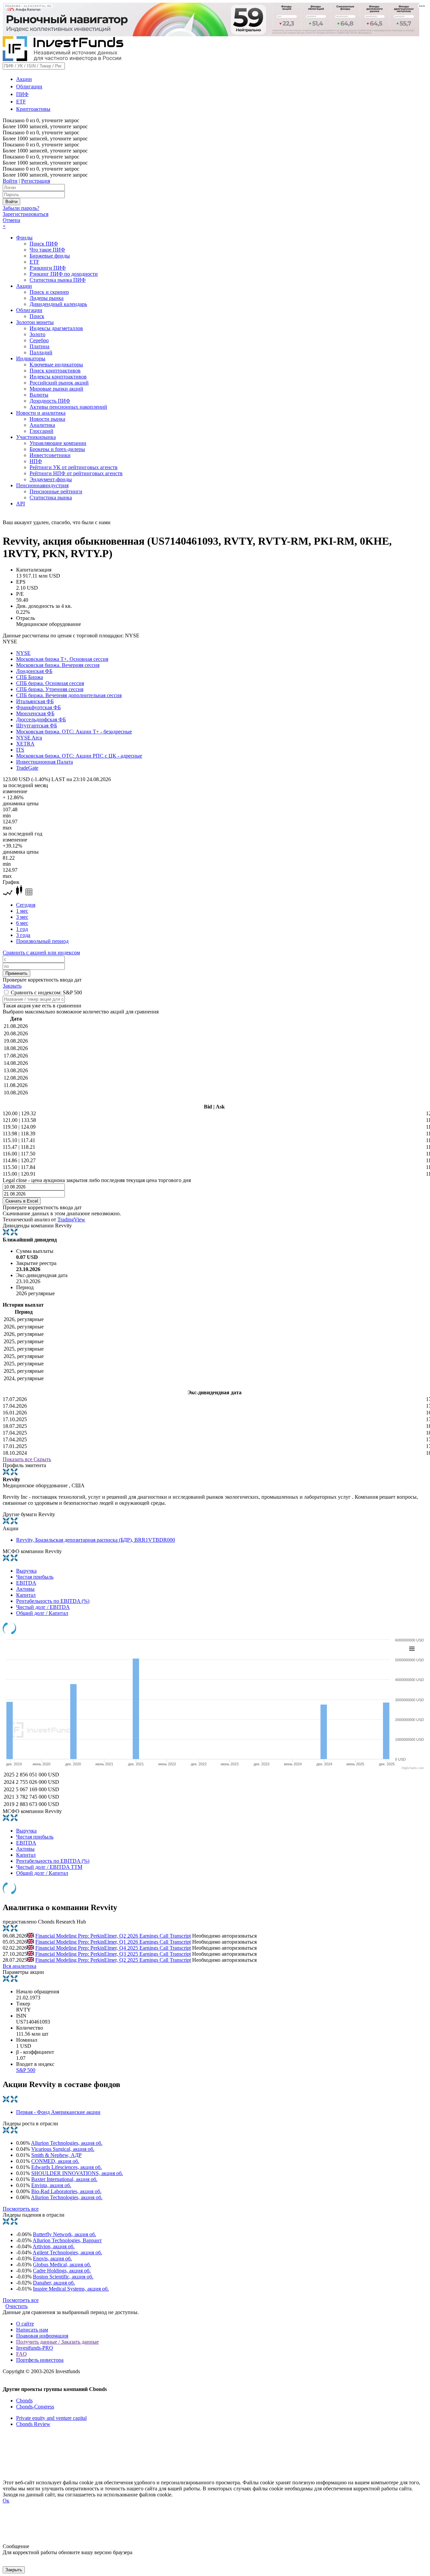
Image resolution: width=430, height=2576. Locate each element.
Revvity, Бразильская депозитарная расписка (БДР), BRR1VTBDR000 (96, 1540)
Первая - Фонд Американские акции (58, 2112)
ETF (21, 102)
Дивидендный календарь (58, 304)
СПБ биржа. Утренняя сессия (50, 689)
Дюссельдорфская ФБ (41, 719)
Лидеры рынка (47, 298)
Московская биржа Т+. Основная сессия (62, 659)
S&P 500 (26, 2070)
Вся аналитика (19, 1966)
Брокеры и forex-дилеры (57, 449)
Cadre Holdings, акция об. (62, 2271)
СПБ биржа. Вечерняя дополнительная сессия (69, 695)
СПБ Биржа (30, 677)
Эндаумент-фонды (51, 479)
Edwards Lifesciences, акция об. (67, 2167)
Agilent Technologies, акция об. (67, 2252)
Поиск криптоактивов (55, 371)
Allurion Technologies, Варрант (67, 2240)
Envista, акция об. (51, 2185)
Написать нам (32, 2330)
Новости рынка (47, 419)
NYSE (23, 653)
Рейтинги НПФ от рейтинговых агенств (76, 473)
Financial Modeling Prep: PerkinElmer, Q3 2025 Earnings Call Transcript (113, 1954)
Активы (25, 1589)
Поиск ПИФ (44, 244)
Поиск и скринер (49, 292)
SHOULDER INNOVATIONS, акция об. (77, 2173)
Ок (6, 2501)
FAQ (21, 2354)
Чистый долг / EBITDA (43, 1607)
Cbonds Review (33, 2424)
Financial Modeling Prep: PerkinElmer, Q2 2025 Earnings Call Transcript (113, 1960)
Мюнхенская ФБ (35, 713)
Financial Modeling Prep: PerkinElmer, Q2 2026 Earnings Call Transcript (113, 1936)
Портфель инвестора (40, 2360)
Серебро (39, 340)
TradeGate (27, 768)
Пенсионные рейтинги (56, 491)
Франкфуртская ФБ (38, 707)
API (20, 504)
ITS (20, 750)
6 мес (22, 923)
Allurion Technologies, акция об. (67, 2143)
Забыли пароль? (21, 208)
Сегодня (26, 905)
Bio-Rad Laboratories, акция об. (66, 2191)
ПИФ (22, 94)
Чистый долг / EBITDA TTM (49, 1867)
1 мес (22, 911)
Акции (24, 79)
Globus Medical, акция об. (62, 2265)
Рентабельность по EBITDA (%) (53, 1601)
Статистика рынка (51, 498)
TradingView (71, 1219)
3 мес (22, 917)
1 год (22, 929)
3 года (23, 935)
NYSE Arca (29, 738)
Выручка (26, 1571)
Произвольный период (42, 941)
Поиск (37, 316)
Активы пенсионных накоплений (68, 407)
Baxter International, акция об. (64, 2179)
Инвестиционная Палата (45, 762)
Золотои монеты (35, 322)
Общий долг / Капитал (42, 1613)
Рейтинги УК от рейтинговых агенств (74, 467)
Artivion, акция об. (54, 2246)
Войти (10, 181)
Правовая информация (42, 2336)
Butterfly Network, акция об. (64, 2234)
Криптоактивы (33, 109)
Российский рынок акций (59, 383)
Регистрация (36, 181)
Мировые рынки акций (56, 389)
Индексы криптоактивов (58, 377)
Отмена (11, 220)
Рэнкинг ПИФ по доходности (64, 274)
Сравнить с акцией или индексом (41, 953)
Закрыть (12, 986)
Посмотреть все (21, 2209)
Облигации (29, 86)
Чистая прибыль (35, 1577)
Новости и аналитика (41, 413)
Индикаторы (31, 358)
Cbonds (24, 2401)
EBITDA (26, 1583)
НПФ (36, 461)
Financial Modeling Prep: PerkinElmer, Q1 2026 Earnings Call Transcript (113, 1942)
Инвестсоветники (50, 455)
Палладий (41, 352)
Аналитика (42, 425)
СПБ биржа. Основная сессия (50, 683)
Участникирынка (36, 437)
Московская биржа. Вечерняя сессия (58, 665)
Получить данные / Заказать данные (57, 2342)
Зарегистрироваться (26, 214)
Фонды (24, 238)
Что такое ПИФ (47, 250)
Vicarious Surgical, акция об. (63, 2149)
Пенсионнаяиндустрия (42, 485)
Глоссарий (41, 431)
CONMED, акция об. (55, 2161)
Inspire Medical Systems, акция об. (71, 2289)
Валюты (39, 395)
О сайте (25, 2324)
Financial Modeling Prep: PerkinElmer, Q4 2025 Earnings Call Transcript (113, 1948)
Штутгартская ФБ (37, 726)
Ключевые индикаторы (56, 365)
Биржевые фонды (50, 256)
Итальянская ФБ (35, 701)
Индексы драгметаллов (56, 328)
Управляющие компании (58, 443)
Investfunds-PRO (35, 2348)
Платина (39, 346)
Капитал (26, 1595)
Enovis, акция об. (52, 2258)
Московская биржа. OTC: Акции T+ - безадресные (74, 732)
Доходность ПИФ (50, 401)
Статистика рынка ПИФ (58, 280)
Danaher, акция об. (54, 2283)
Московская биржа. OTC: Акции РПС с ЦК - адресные (79, 756)
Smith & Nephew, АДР (56, 2155)
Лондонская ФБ (34, 671)
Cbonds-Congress (35, 2407)
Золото (37, 334)
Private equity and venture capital (51, 2418)
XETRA (25, 744)
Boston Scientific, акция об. (63, 2277)
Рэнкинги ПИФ (48, 268)
